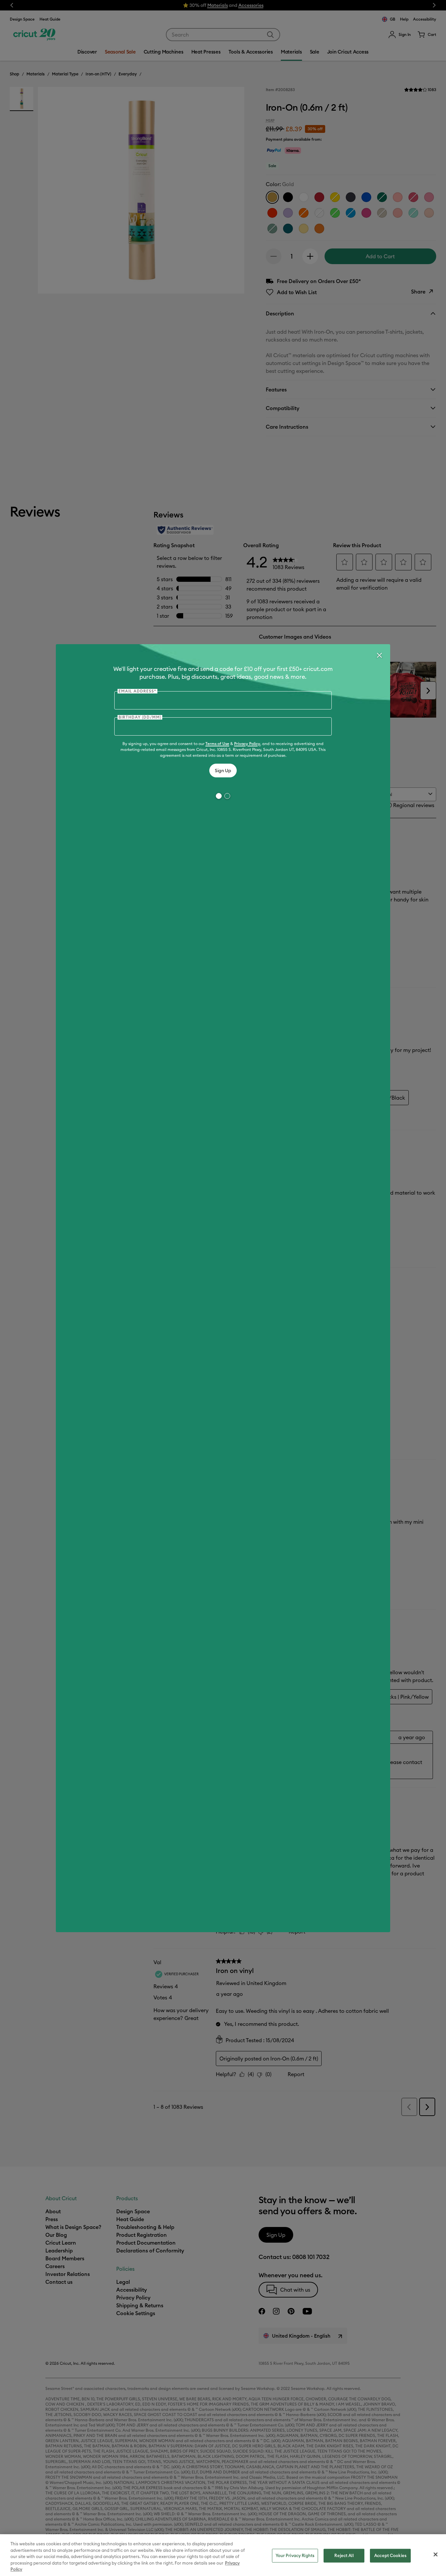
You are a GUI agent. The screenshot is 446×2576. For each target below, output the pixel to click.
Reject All (344, 2555)
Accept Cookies (390, 2555)
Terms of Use (217, 744)
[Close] (379, 655)
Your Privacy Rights (295, 2555)
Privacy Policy (247, 744)
